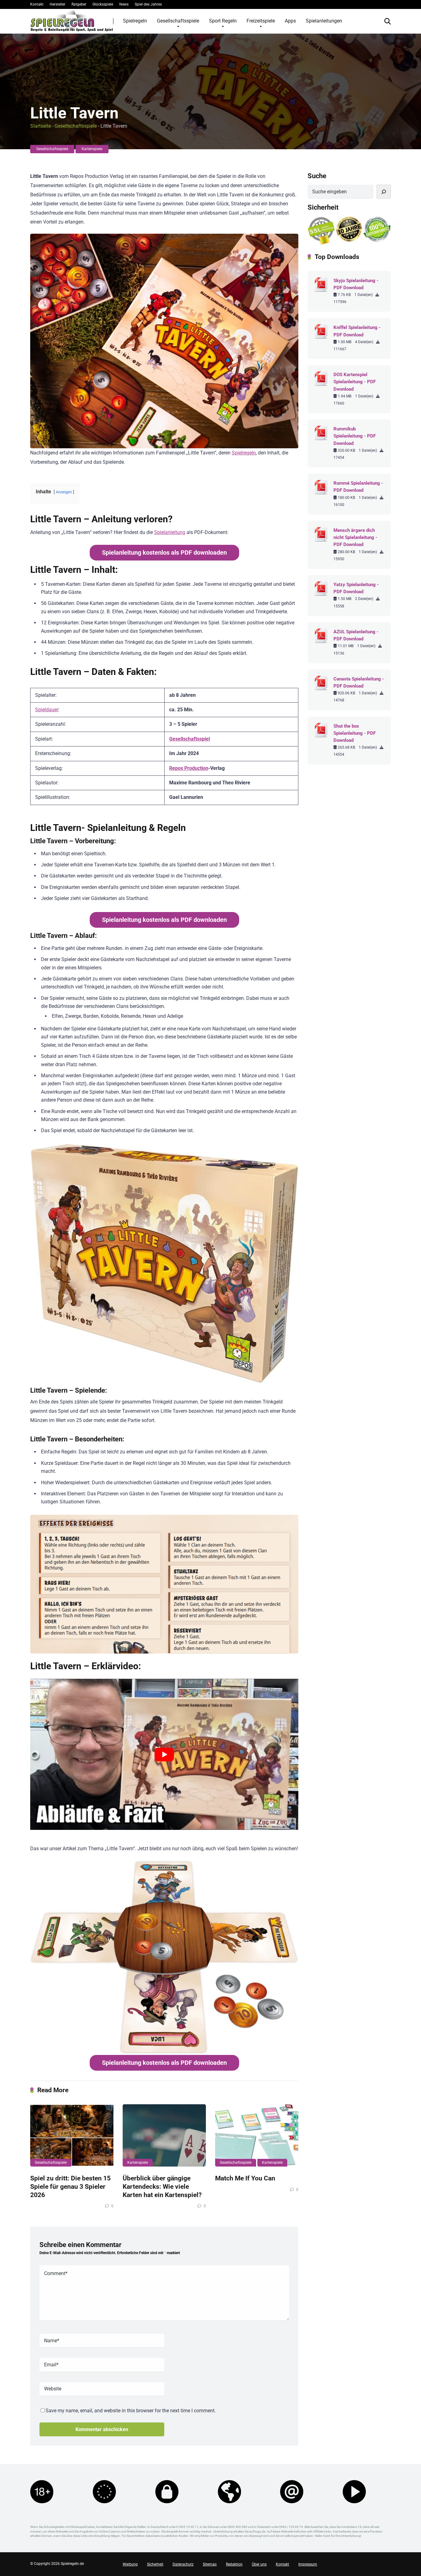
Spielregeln (135, 21)
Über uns (259, 2564)
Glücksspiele (103, 4)
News (124, 4)
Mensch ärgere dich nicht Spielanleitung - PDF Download (355, 537)
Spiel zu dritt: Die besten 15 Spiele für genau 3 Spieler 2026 (70, 2186)
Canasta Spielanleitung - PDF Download (359, 682)
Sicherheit (155, 2564)
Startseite (41, 126)
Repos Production (189, 768)
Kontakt (37, 4)
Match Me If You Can (245, 2178)
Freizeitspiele (261, 21)
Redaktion (234, 2564)
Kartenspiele (92, 149)
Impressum (308, 2564)
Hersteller (57, 4)
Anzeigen (64, 492)
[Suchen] (384, 192)
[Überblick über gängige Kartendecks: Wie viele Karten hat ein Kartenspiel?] (164, 2136)
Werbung (130, 2564)
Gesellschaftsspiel (190, 739)
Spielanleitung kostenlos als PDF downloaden (164, 553)
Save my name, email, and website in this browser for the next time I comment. (131, 2411)
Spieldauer (47, 710)
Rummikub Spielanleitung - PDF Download (355, 436)
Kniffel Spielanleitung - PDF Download (357, 331)
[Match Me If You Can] (257, 2136)
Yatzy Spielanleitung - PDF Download (356, 588)
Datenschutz (183, 2564)
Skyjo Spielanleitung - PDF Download (356, 284)
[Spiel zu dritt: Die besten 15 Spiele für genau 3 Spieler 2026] (72, 2136)
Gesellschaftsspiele (178, 21)
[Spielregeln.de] (72, 21)
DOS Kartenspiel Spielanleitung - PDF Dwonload (355, 382)
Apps (290, 21)
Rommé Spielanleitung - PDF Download (358, 487)
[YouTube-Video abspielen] (164, 1754)
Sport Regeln (223, 21)
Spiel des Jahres (148, 4)
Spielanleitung (170, 532)
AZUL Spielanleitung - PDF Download (356, 635)
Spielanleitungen (324, 21)
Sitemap (210, 2564)
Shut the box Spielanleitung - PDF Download (355, 733)
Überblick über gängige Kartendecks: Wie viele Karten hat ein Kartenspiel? (162, 2186)
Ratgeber (79, 4)
